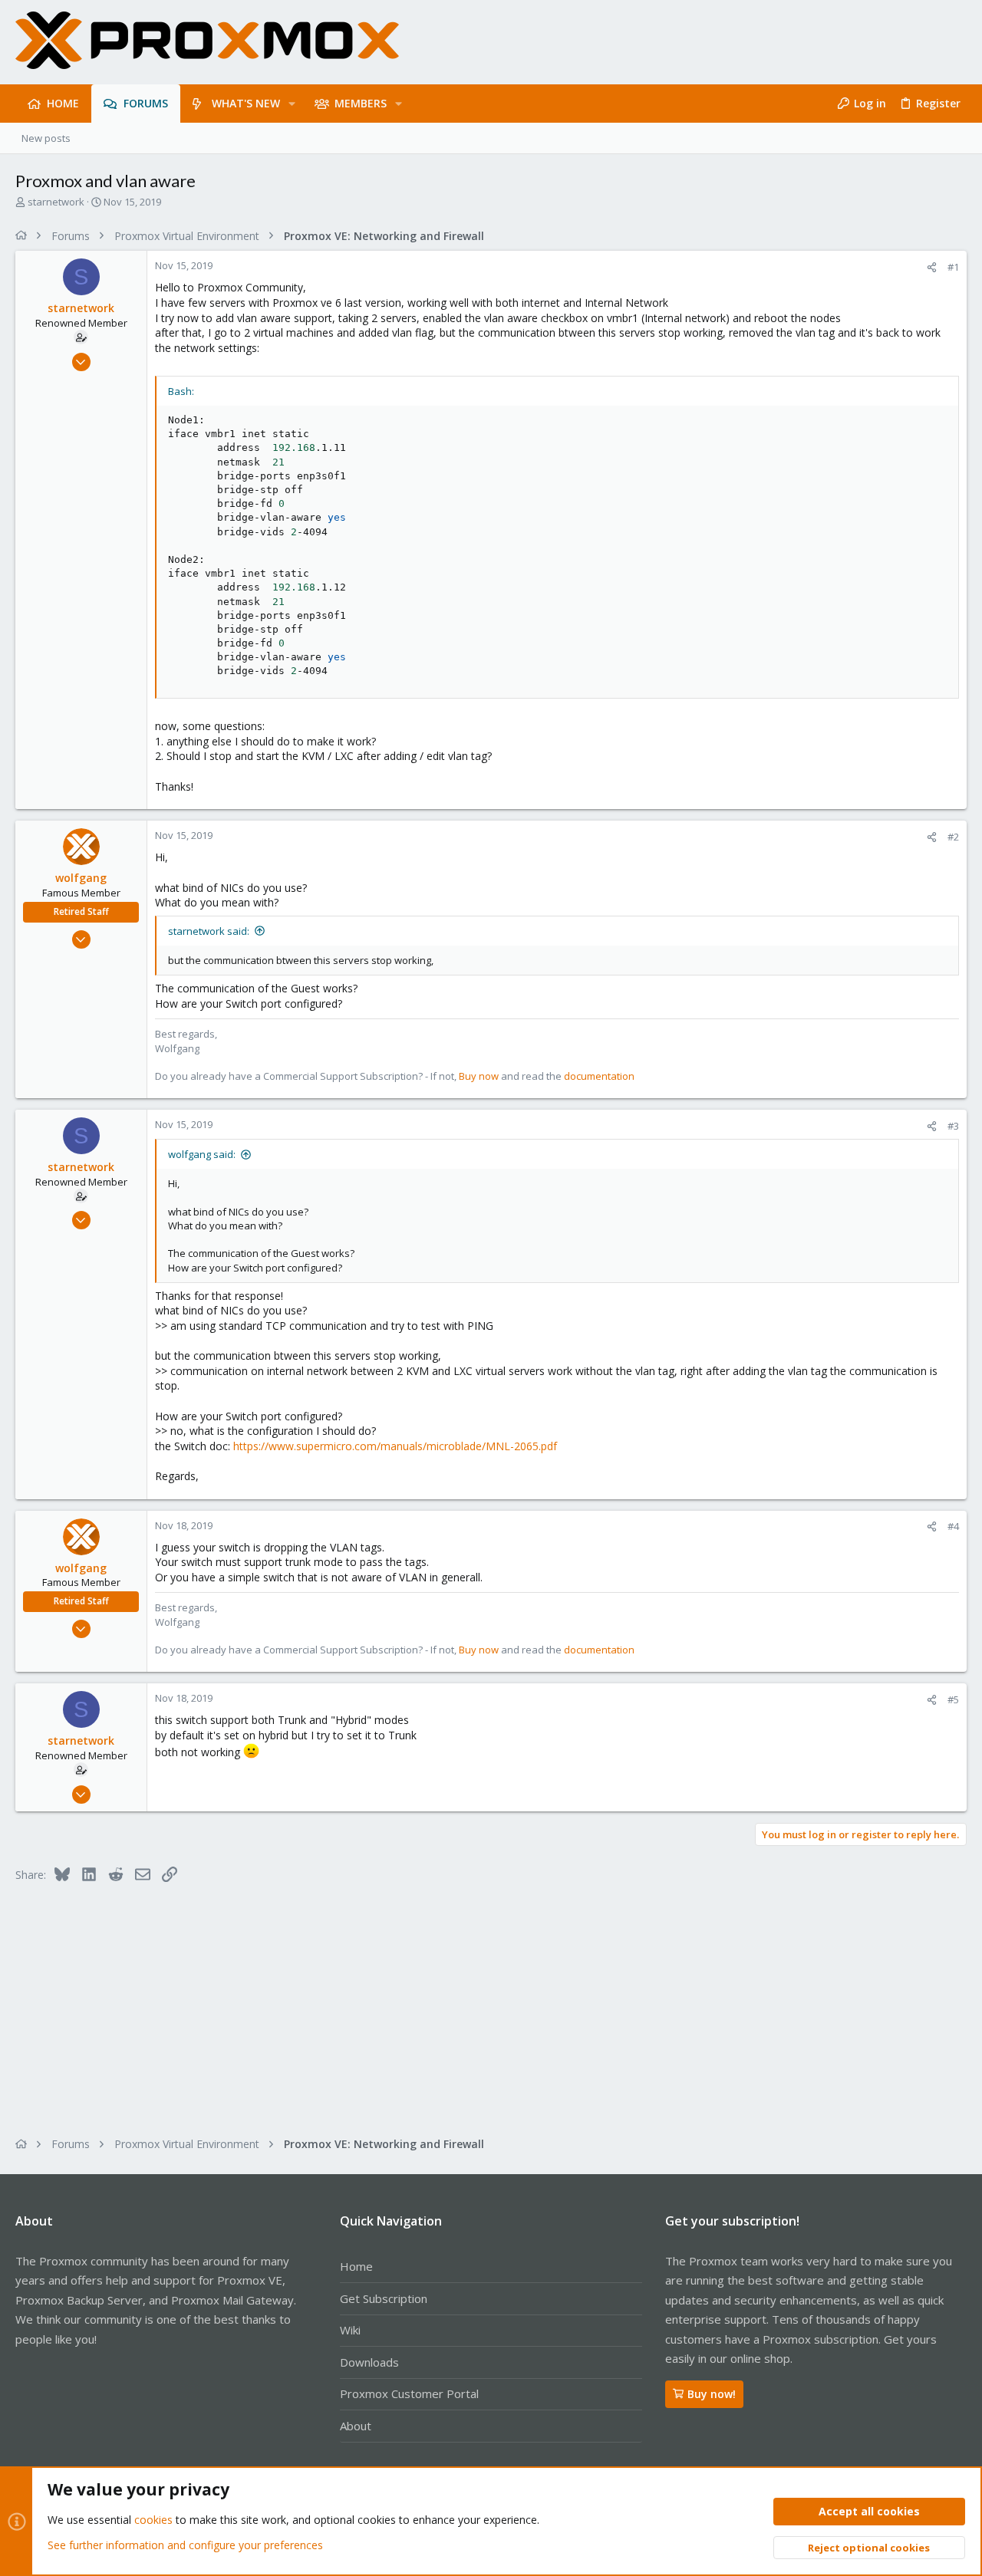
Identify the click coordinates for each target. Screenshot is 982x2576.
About (356, 2426)
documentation (599, 1076)
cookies (153, 2520)
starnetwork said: (209, 931)
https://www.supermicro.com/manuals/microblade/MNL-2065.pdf (395, 1446)
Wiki (350, 2330)
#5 (953, 1699)
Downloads (369, 2362)
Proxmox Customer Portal (409, 2393)
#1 (953, 267)
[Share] (932, 267)
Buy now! (712, 2394)
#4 (953, 1526)
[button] (292, 104)
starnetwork (56, 202)
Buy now (479, 1076)
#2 (953, 837)
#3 (953, 1126)
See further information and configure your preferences (185, 2545)
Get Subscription (384, 2298)
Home (356, 2266)
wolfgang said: (202, 1154)
